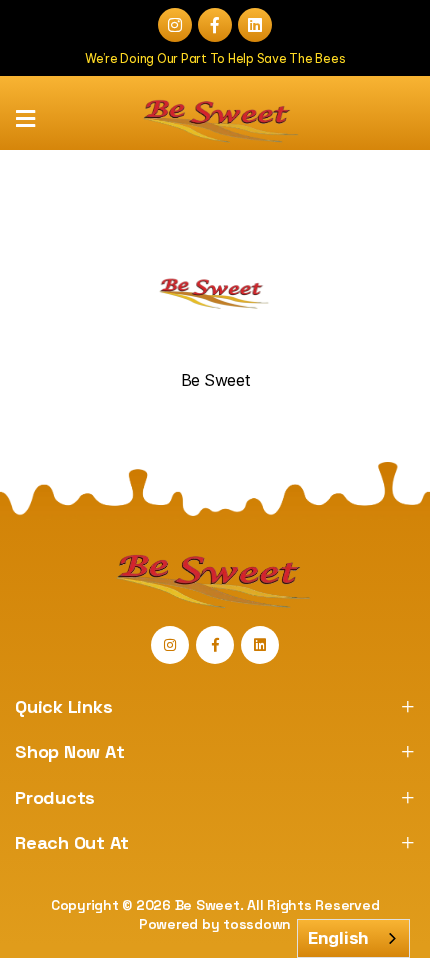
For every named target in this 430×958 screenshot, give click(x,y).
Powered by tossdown (215, 924)
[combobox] (353, 938)
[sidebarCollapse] (25, 119)
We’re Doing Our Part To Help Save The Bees (215, 58)
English (338, 938)
